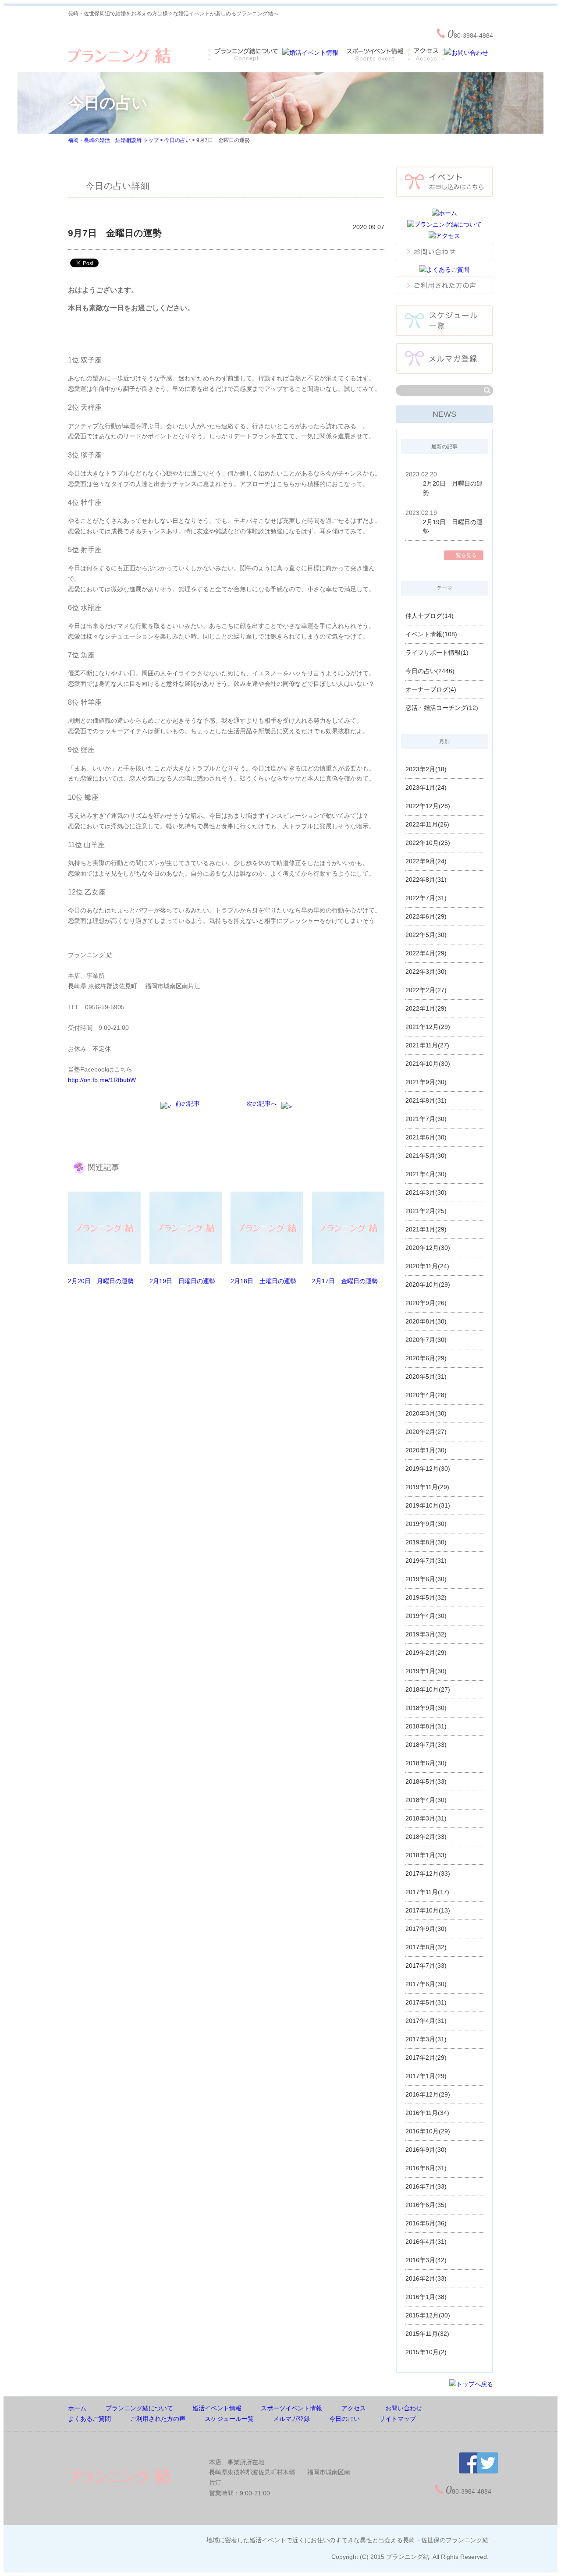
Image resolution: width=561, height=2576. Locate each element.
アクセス (354, 2408)
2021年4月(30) (426, 1174)
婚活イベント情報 (217, 2408)
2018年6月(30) (426, 1763)
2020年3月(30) (426, 1413)
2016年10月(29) (428, 2131)
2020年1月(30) (426, 1450)
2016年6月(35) (426, 2205)
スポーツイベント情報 (291, 2408)
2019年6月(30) (426, 1579)
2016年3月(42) (426, 2260)
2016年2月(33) (426, 2278)
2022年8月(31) (426, 880)
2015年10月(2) (426, 2352)
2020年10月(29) (428, 1284)
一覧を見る (464, 555)
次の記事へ (262, 1103)
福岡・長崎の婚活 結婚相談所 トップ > (116, 140)
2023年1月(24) (426, 788)
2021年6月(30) (426, 1137)
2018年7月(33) (426, 1745)
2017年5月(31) (426, 2002)
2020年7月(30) (426, 1340)
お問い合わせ (404, 2408)
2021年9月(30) (426, 1082)
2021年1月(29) (426, 1229)
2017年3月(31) (426, 2039)
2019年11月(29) (427, 1487)
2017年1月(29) (426, 2076)
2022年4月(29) (426, 953)
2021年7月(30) (426, 1119)
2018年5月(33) (426, 1781)
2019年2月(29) (426, 1653)
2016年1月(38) (426, 2297)
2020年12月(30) (428, 1248)
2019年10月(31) (428, 1505)
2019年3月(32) (426, 1634)
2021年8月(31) (426, 1100)
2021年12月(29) (428, 1027)
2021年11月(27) (427, 1045)
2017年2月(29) (426, 2058)
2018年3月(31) (426, 1818)
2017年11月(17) (427, 1892)
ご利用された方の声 (158, 2419)
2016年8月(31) (426, 2168)
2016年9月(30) (426, 2150)
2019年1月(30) (426, 1671)
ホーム (77, 2408)
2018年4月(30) (426, 1800)
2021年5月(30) (426, 1156)
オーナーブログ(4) (431, 689)
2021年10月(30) (428, 1064)
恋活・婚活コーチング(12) (442, 708)
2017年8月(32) (426, 1947)
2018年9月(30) (426, 1708)
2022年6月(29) (426, 916)
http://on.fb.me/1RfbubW (102, 1080)
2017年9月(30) (426, 1929)
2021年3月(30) (426, 1192)
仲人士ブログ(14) (430, 616)
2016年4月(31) (426, 2242)
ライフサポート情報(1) (437, 653)
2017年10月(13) (428, 1910)
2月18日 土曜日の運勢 (263, 1281)
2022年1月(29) (426, 1008)
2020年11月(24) (427, 1266)
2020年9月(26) (426, 1303)
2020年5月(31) (426, 1377)
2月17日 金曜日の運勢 (345, 1281)
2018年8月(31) (426, 1726)
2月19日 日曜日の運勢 (182, 1281)
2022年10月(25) (428, 843)
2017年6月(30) (426, 1984)
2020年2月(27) (426, 1432)
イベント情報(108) (431, 634)
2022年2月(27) (426, 990)
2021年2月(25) (426, 1211)
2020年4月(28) (426, 1395)
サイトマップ (398, 2419)
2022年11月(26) (427, 824)
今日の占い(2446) (430, 671)
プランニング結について (139, 2408)
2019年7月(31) (426, 1561)
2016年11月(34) (427, 2113)
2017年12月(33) (428, 1873)
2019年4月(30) (426, 1616)
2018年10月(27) (428, 1689)
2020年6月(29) (426, 1358)
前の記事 (188, 1103)
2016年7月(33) (426, 2186)
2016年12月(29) (428, 2094)
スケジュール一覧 (229, 2419)
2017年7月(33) (426, 1966)
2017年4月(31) (426, 2021)
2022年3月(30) (426, 972)
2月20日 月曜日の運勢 (101, 1281)
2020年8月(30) (426, 1321)
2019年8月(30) (426, 1542)
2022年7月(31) (426, 898)
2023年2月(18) (426, 769)
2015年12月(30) (428, 2315)
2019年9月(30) (426, 1524)
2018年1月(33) (426, 1855)
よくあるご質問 (89, 2419)
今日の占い (178, 140)
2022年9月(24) (426, 861)
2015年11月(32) (427, 2334)
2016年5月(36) (426, 2223)
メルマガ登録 (291, 2419)
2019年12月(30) (428, 1469)
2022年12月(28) (428, 806)
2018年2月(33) (426, 1837)
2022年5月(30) (426, 935)
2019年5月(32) (426, 1597)
